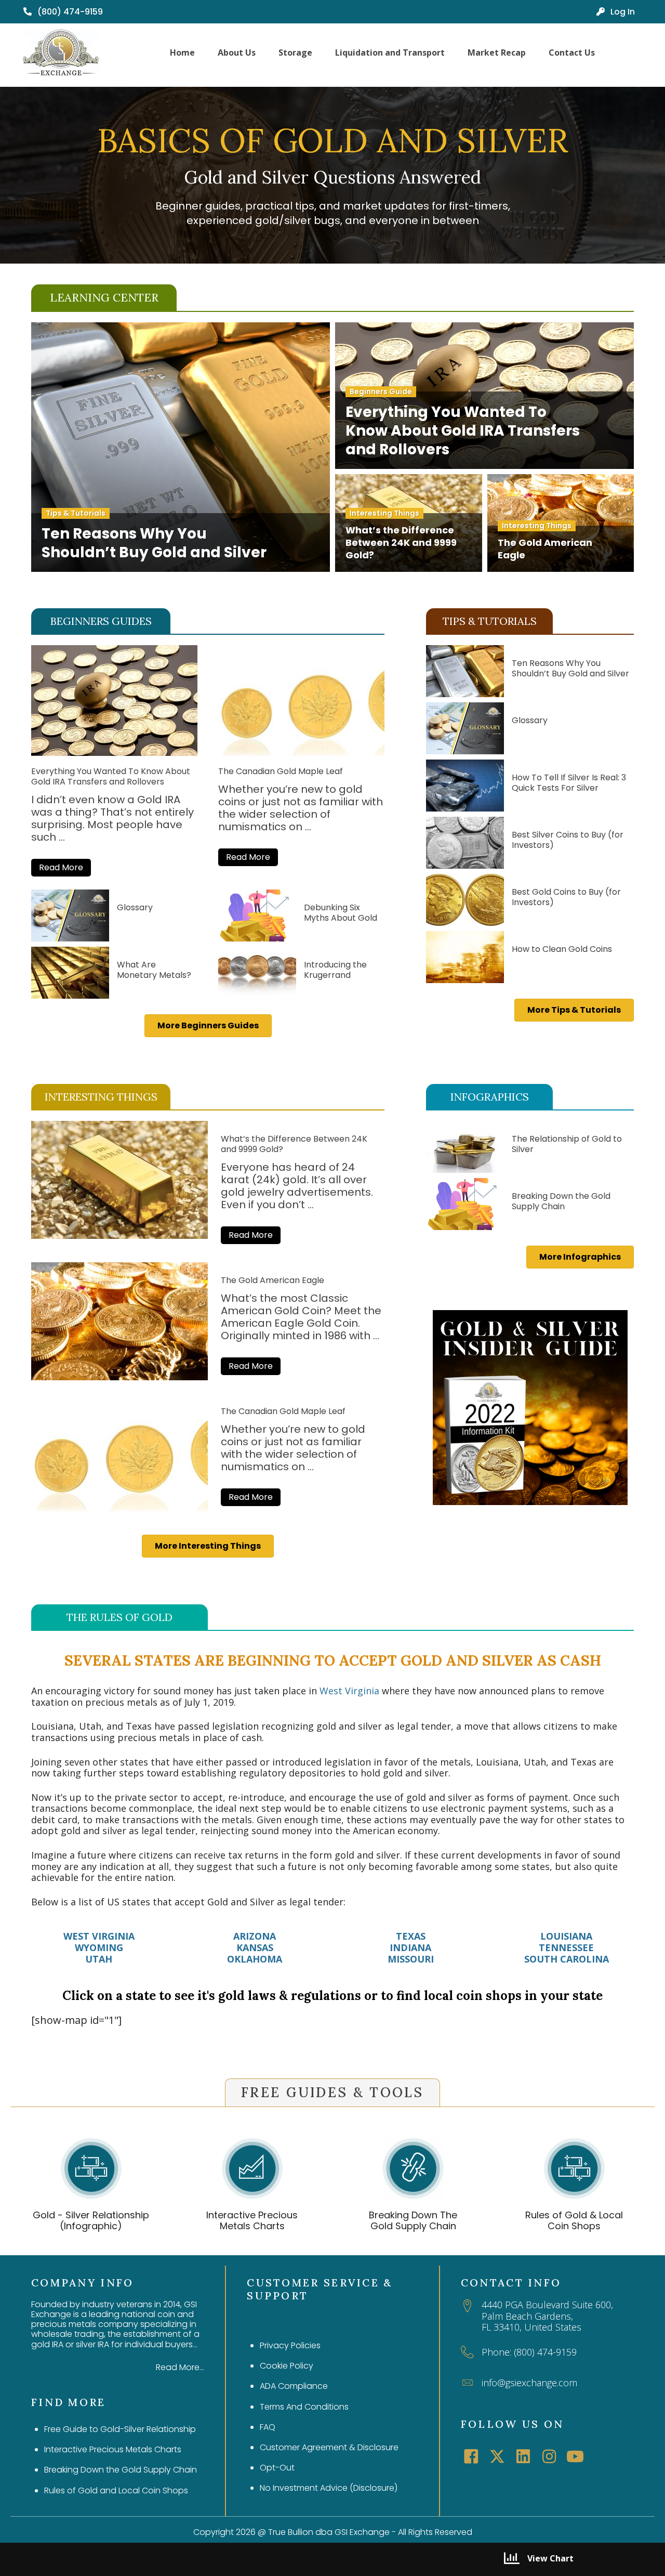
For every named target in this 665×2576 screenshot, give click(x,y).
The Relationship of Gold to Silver (567, 1144)
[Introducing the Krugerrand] (257, 973)
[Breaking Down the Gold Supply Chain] (465, 1204)
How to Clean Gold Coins (562, 949)
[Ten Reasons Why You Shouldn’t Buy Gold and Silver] (465, 671)
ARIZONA (255, 1936)
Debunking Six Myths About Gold (341, 913)
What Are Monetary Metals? (154, 970)
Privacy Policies (290, 2345)
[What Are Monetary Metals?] (70, 973)
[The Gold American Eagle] (119, 1321)
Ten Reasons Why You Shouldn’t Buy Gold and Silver (570, 668)
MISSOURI (411, 1959)
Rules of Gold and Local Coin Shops (116, 2490)
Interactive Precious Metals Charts (252, 2221)
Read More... (180, 2367)
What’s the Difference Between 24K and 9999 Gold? (294, 1144)
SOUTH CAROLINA (567, 1959)
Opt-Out (277, 2468)
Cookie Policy (287, 2366)
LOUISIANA (566, 1936)
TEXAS (411, 1936)
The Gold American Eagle (272, 1280)
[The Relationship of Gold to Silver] (465, 1147)
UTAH (99, 1959)
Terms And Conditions (304, 2407)
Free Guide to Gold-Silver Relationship (120, 2429)
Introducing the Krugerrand (335, 970)
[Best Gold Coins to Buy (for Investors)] (465, 900)
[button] (61, 868)
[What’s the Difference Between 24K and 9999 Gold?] (119, 1180)
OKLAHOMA (255, 1959)
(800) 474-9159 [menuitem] (69, 12)
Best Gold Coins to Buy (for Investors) (566, 897)
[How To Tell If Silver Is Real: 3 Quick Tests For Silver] (465, 786)
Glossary (135, 907)
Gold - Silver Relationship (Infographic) (91, 2221)
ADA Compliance (294, 2386)
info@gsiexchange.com (529, 2383)
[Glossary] (70, 916)
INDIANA (410, 1947)
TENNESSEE (566, 1947)
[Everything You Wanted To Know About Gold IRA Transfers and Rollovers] (114, 752)
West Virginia (349, 1691)
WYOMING (99, 1947)
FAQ (268, 2427)
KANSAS (255, 1947)
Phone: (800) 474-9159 (529, 2352)
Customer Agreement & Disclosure (329, 2447)
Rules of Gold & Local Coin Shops (574, 2221)
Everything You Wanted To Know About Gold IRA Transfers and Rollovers (111, 776)
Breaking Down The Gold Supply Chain (413, 2221)
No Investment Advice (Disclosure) (329, 2488)
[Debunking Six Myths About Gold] (257, 916)
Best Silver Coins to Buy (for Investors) (568, 840)
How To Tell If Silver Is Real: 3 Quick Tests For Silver (569, 783)
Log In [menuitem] (622, 12)
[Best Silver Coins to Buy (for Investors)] (465, 843)
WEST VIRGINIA (99, 1936)
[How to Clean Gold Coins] (465, 957)
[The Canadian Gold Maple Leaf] (301, 752)
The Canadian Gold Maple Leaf (281, 771)
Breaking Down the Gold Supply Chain (561, 1201)
